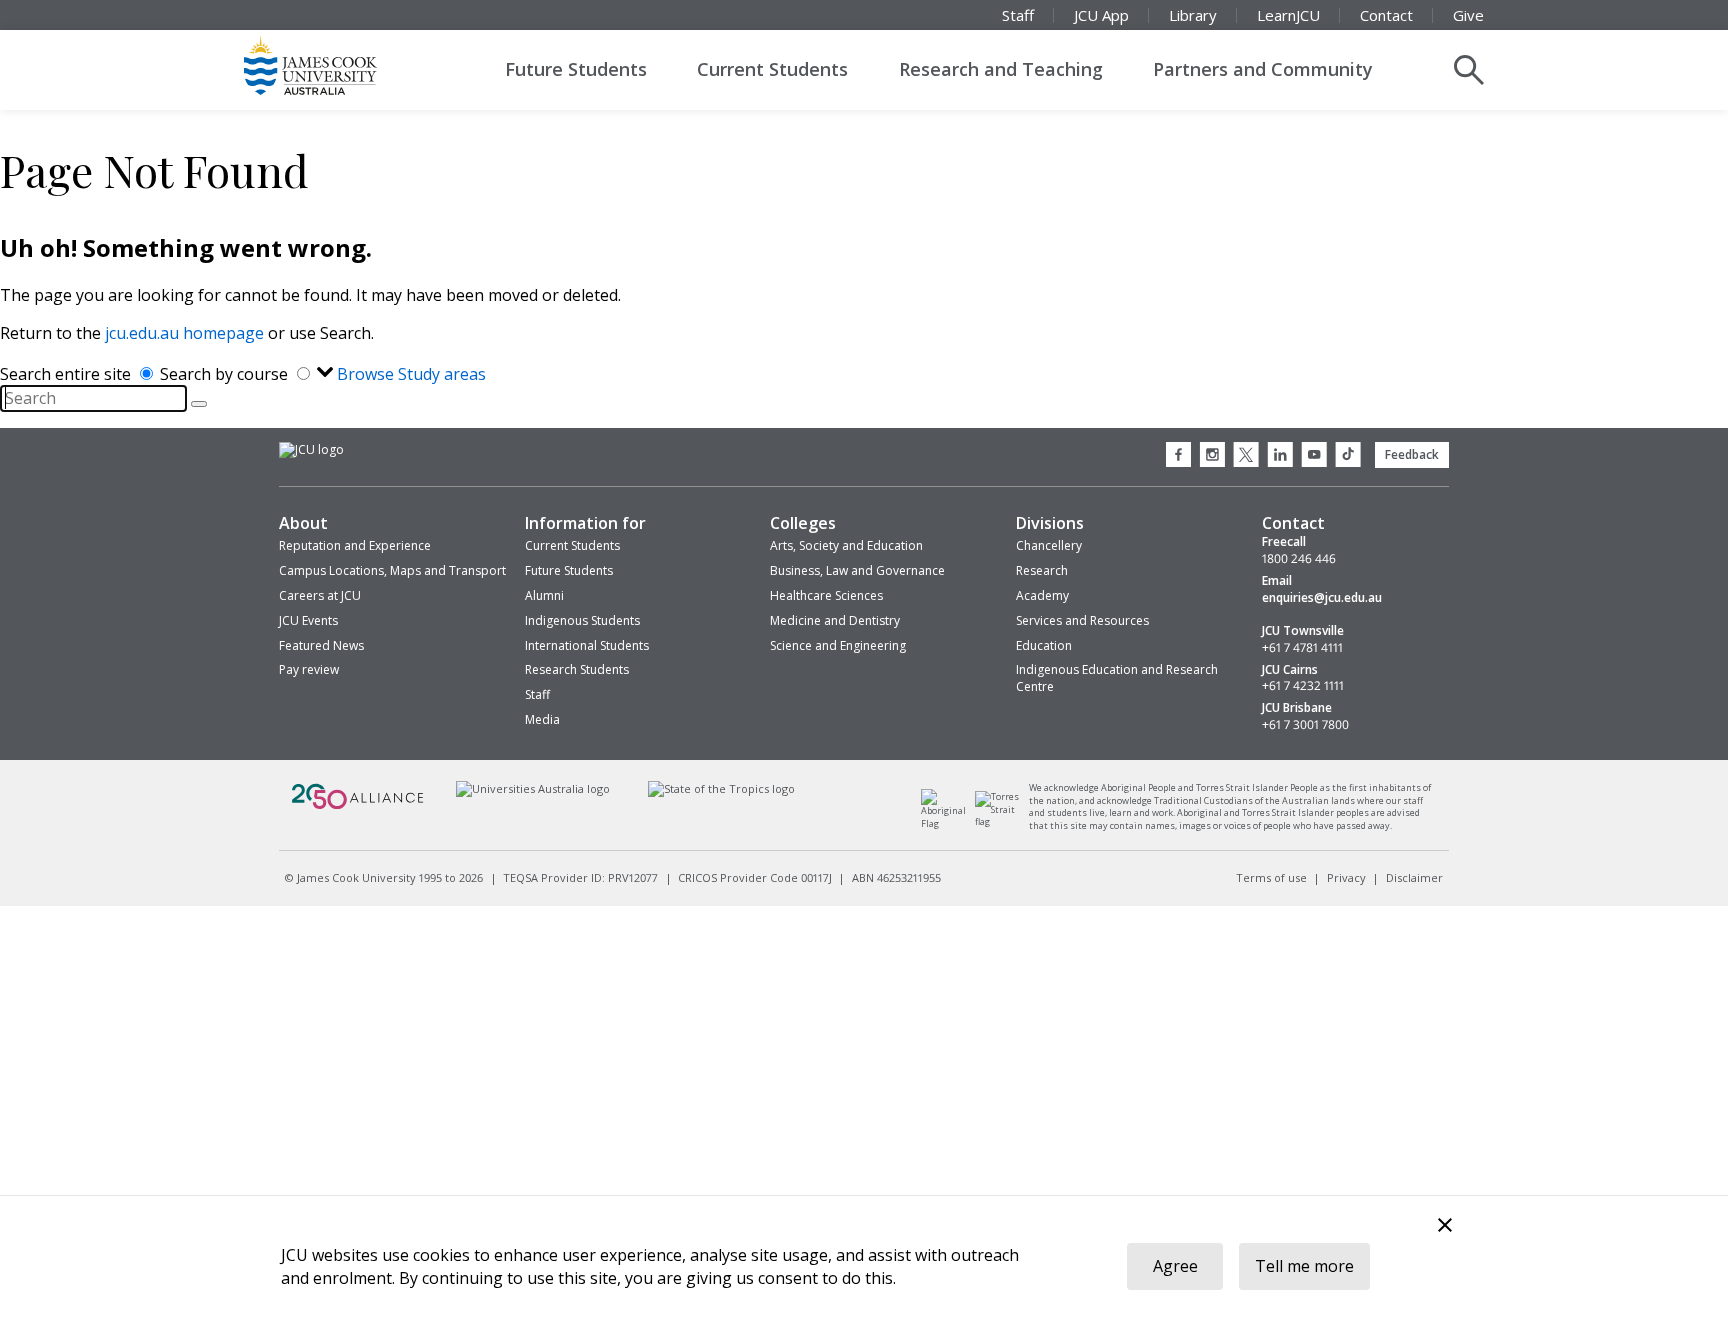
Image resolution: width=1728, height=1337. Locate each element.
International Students (587, 645)
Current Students (772, 69)
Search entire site (67, 374)
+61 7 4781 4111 (1302, 648)
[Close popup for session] (1445, 1227)
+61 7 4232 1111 (1303, 686)
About (303, 523)
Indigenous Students (582, 620)
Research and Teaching (1001, 69)
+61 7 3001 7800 (1305, 725)
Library (1193, 15)
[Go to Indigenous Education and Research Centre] (948, 823)
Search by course (226, 374)
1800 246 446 (1299, 559)
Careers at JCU (320, 595)
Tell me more (1304, 1266)
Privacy (1346, 877)
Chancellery (1049, 545)
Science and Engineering (838, 645)
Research (1042, 570)
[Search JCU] (1469, 70)
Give (1468, 15)
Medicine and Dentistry (835, 620)
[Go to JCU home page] (311, 450)
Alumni (544, 595)
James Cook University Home (334, 65)
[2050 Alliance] (358, 806)
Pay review (309, 669)
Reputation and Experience (355, 545)
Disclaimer (1414, 877)
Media (542, 719)
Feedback (1412, 454)
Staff (1018, 15)
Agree (1175, 1266)
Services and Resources (1082, 620)
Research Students (577, 669)
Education (1044, 645)
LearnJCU (1288, 15)
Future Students (576, 69)
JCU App (1101, 15)
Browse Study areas (411, 374)
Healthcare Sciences (826, 595)
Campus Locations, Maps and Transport (392, 570)
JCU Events (308, 620)
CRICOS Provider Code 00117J (755, 877)
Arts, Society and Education (846, 545)
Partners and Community (1263, 69)
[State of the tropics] (722, 788)
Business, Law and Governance (857, 570)
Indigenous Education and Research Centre (1117, 678)
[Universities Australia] (532, 788)
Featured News (321, 645)
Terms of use (1271, 877)
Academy (1042, 595)
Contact (1386, 15)
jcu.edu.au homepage (184, 333)
